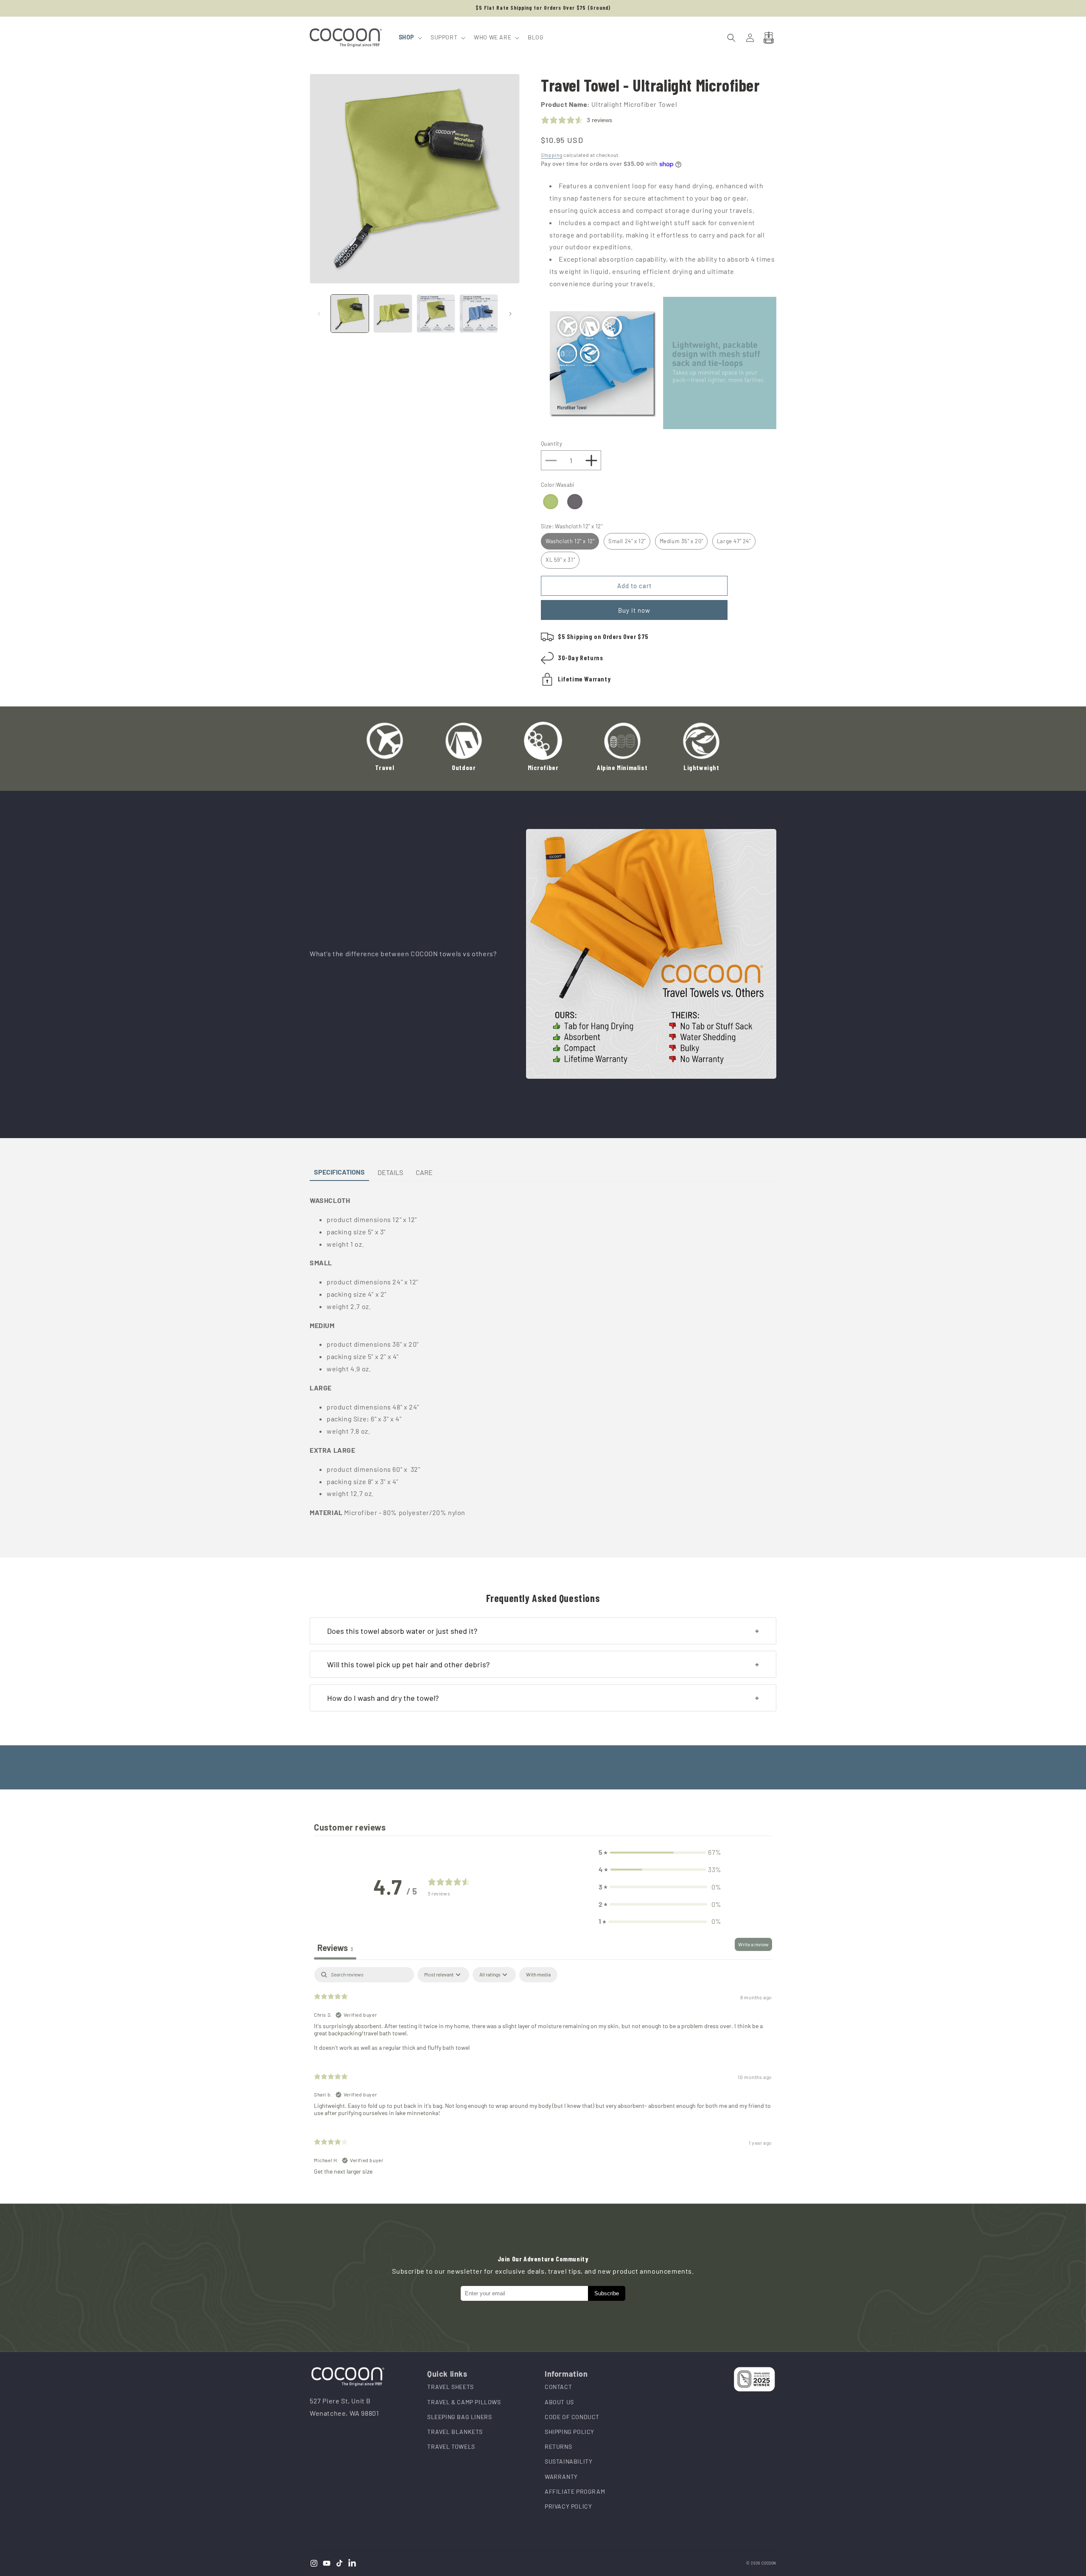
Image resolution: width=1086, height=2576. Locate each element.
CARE (424, 1172)
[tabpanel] (543, 2074)
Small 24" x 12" (627, 541)
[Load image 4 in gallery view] (479, 314)
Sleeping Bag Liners (459, 2417)
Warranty (561, 2477)
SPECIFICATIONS (339, 1172)
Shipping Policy (570, 2432)
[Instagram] (314, 2563)
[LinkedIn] (352, 2563)
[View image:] (651, 954)
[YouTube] (327, 2563)
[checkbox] (538, 1975)
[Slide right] (510, 314)
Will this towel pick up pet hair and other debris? (408, 1664)
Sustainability (568, 2461)
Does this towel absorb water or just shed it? (402, 1631)
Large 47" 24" (734, 541)
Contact (558, 2387)
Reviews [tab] (335, 1948)
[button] (410, 37)
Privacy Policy (568, 2506)
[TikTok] (339, 2563)
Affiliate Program (575, 2491)
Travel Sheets (451, 2387)
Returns (558, 2446)
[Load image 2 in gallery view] (393, 314)
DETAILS (390, 1172)
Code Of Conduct (572, 2417)
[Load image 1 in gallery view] (350, 314)
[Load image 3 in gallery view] (436, 314)
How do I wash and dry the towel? (383, 1698)
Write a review (753, 1944)
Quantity (551, 444)
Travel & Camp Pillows (464, 2402)
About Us (559, 2402)
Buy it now (634, 610)
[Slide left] (319, 314)
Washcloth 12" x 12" (570, 541)
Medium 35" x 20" (682, 541)
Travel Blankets (455, 2432)
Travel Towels (451, 2446)
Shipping (552, 155)
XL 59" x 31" (560, 560)
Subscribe (607, 2293)
